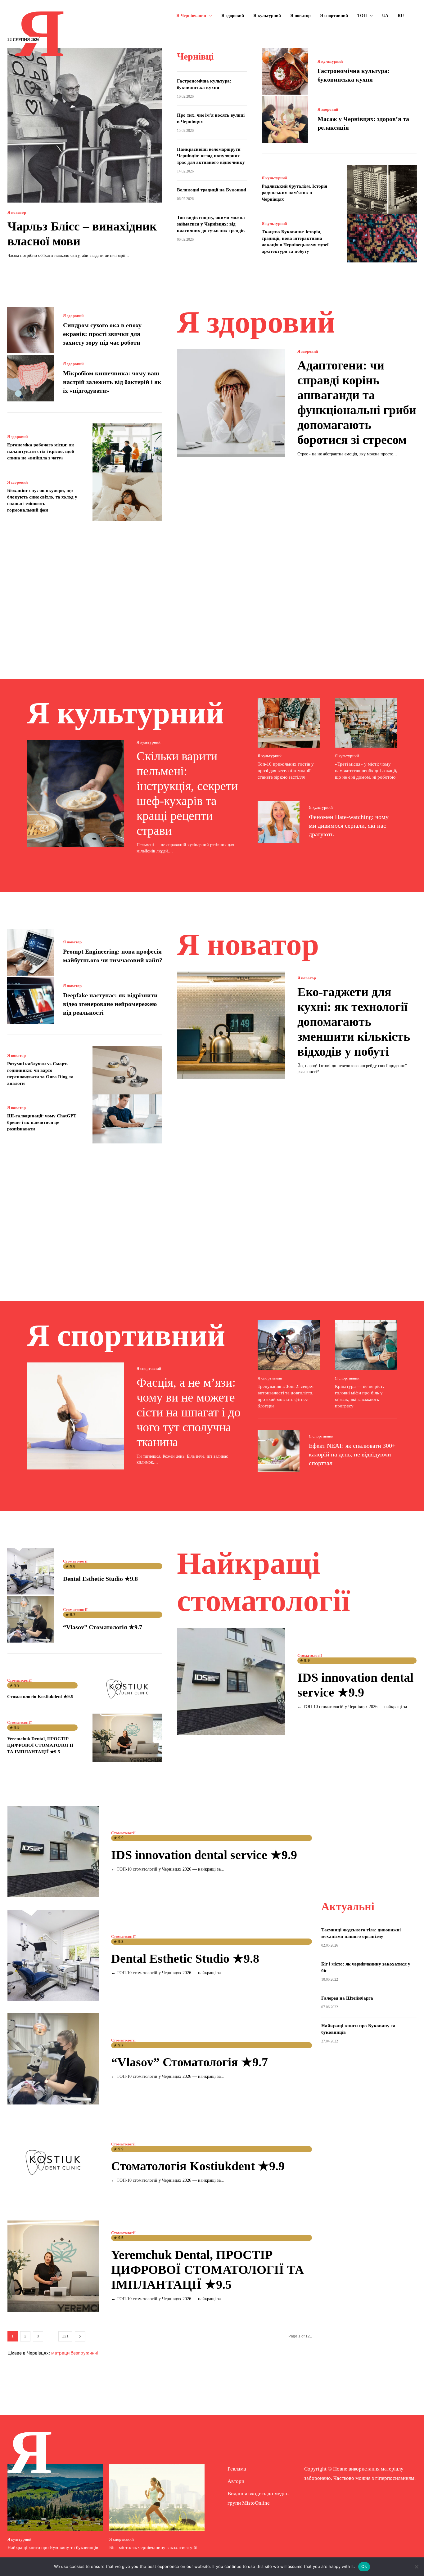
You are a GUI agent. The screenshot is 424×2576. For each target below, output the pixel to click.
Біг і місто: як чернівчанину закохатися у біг (154, 2547)
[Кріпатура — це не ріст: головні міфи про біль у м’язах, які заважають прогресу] (366, 1345)
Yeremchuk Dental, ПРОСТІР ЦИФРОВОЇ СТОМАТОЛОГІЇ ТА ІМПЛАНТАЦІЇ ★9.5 (40, 1745)
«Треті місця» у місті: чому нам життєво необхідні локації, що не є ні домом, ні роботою (366, 771)
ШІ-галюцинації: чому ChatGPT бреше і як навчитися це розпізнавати (42, 1122)
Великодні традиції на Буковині (212, 190)
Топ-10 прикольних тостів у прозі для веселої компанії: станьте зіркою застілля (286, 771)
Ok (364, 2566)
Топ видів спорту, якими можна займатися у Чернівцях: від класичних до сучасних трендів (211, 224)
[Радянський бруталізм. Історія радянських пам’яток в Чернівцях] (382, 189)
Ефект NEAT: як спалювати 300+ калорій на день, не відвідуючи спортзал (352, 1454)
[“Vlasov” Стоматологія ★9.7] (30, 1619)
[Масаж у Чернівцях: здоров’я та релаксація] (285, 119)
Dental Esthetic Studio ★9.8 (100, 1579)
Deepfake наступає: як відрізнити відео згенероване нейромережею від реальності (110, 1004)
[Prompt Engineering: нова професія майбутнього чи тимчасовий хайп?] (30, 952)
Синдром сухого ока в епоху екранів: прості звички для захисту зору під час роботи (102, 334)
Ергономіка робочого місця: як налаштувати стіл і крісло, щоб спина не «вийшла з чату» (41, 451)
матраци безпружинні (74, 2353)
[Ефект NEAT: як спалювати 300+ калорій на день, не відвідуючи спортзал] (279, 1451)
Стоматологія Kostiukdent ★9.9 (40, 1697)
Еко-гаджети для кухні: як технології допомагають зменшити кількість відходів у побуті (354, 1022)
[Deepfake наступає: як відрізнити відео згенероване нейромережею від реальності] (30, 1000)
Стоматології (75, 1561)
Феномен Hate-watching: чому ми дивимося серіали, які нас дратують (349, 825)
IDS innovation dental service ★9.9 (204, 1855)
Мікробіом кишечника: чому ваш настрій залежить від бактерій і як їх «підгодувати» (112, 382)
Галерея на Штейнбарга (347, 1998)
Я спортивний (149, 1368)
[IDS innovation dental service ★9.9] (231, 1682)
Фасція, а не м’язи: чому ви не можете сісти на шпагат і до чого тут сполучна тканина (189, 1412)
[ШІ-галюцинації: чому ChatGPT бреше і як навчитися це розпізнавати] (127, 1119)
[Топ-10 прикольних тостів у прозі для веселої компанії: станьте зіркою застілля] (289, 723)
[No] (416, 2567)
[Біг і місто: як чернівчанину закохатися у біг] (157, 2498)
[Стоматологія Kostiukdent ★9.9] (127, 1689)
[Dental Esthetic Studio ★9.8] (30, 1571)
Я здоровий (328, 109)
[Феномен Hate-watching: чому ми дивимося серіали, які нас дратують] (279, 822)
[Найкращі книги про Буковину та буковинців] (55, 2498)
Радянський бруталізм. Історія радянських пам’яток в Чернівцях (294, 193)
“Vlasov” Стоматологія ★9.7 (103, 1627)
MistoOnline (256, 2503)
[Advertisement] (212, 591)
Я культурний (330, 61)
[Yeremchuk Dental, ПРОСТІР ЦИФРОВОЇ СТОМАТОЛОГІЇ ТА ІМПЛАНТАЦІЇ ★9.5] (127, 1738)
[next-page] (80, 2336)
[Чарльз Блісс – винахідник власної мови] (85, 125)
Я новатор (17, 212)
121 (65, 2336)
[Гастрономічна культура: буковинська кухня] (285, 71)
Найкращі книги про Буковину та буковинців (53, 2547)
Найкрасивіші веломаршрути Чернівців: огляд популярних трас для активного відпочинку (211, 156)
